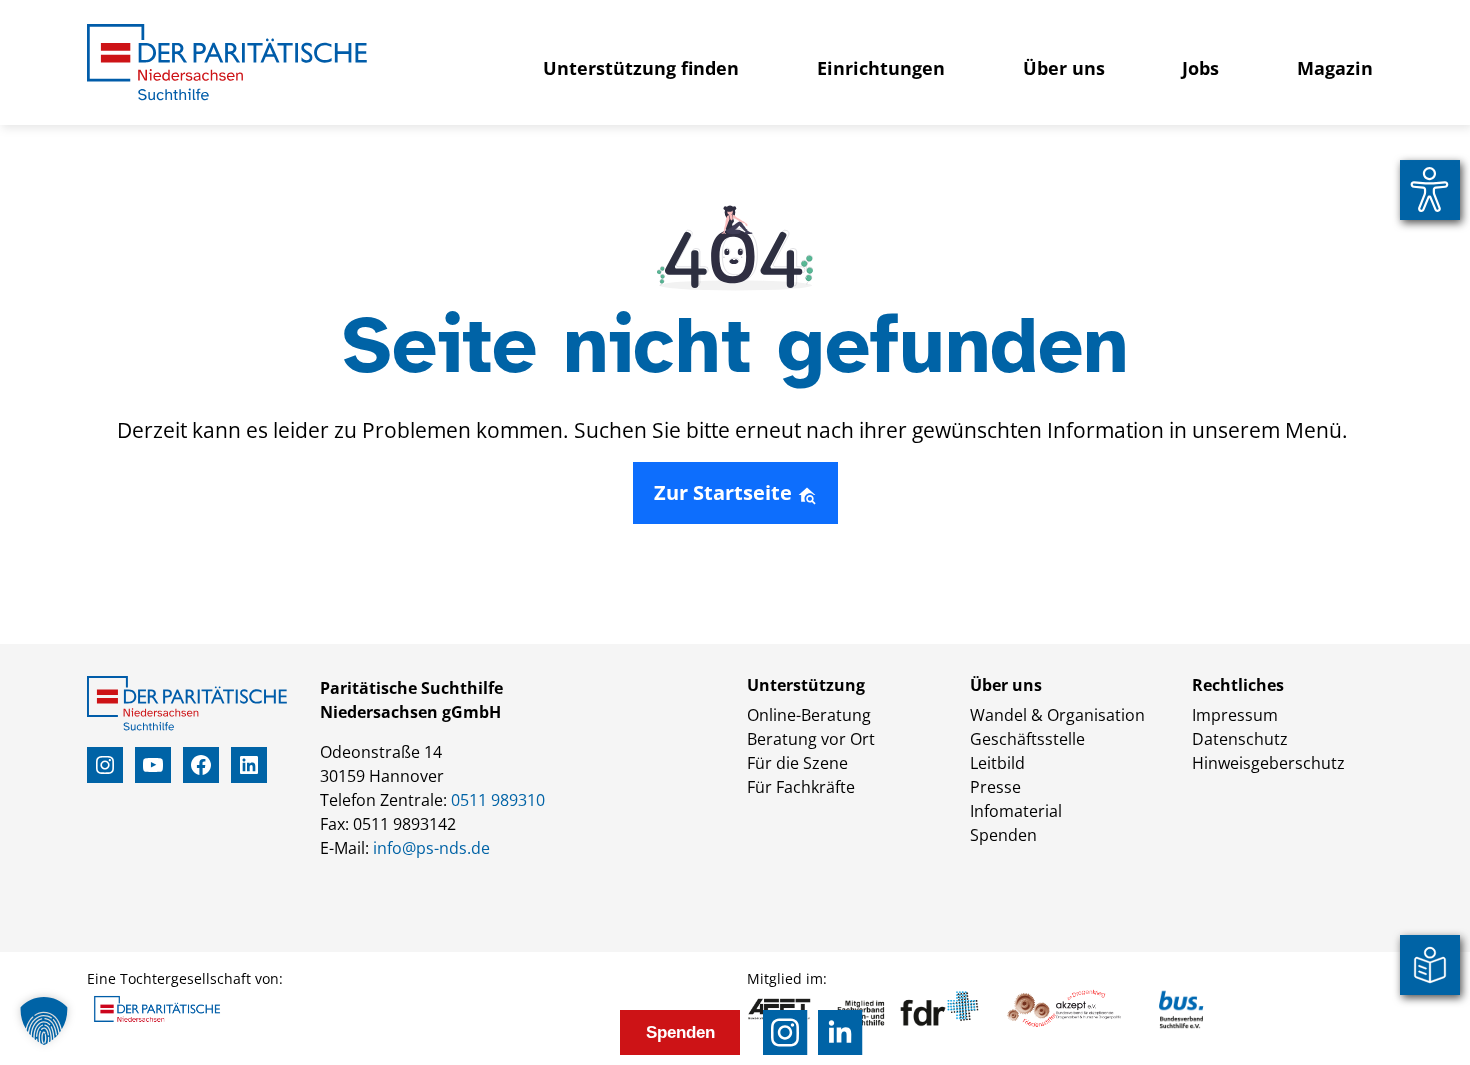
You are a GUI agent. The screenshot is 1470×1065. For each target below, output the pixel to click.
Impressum (1235, 715)
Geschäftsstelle (1027, 739)
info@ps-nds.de (431, 848)
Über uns (1064, 68)
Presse (995, 787)
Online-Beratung (809, 715)
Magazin (1335, 68)
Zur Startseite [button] (725, 492)
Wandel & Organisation (1057, 715)
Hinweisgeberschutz (1268, 763)
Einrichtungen (881, 68)
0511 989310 (498, 800)
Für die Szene (797, 763)
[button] (44, 1021)
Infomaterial (1016, 811)
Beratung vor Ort (811, 739)
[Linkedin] (840, 1032)
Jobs (1200, 68)
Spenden (1003, 835)
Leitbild (997, 763)
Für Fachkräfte (801, 787)
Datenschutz (1240, 739)
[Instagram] (785, 1032)
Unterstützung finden (641, 68)
